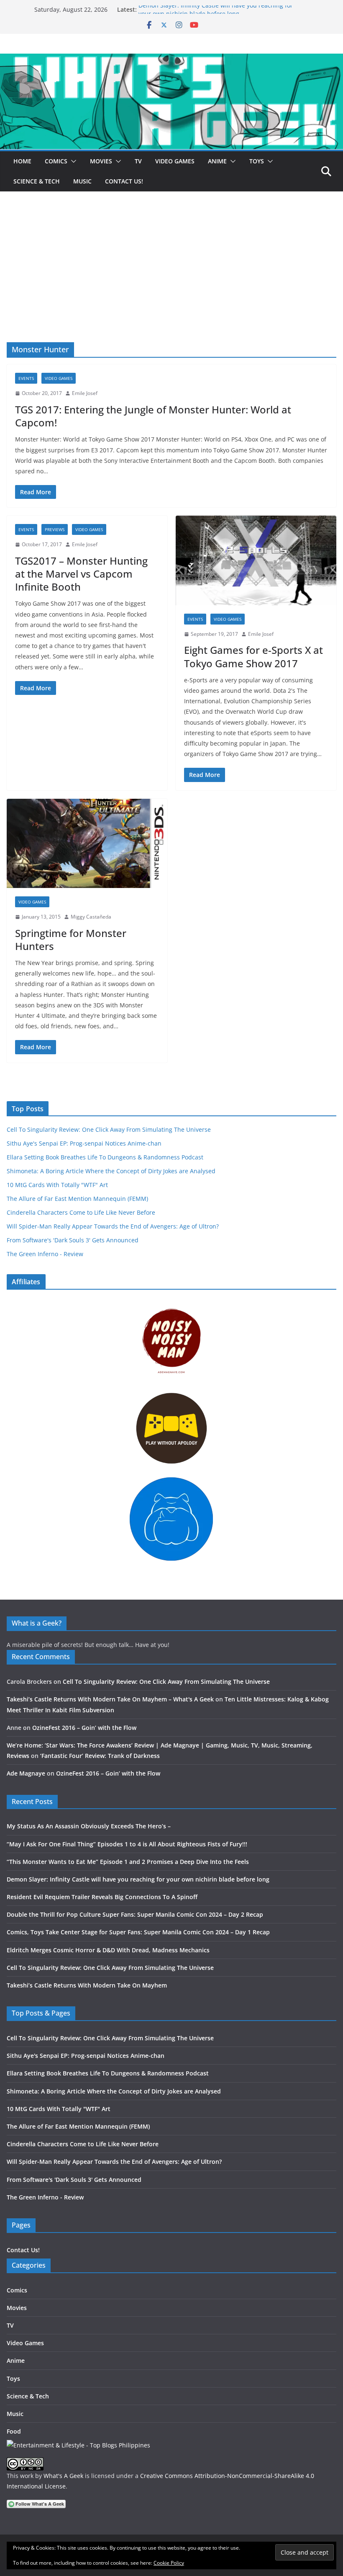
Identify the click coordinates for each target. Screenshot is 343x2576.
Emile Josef (85, 393)
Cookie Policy (169, 2563)
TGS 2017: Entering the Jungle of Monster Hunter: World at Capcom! (153, 416)
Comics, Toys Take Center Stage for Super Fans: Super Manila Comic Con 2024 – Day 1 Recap (138, 1932)
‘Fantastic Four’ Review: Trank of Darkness (100, 1756)
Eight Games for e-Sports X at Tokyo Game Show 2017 (253, 656)
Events (26, 378)
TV (138, 161)
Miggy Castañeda (91, 917)
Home (22, 161)
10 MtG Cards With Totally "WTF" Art (57, 1185)
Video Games (175, 161)
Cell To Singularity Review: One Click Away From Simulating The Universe (109, 1129)
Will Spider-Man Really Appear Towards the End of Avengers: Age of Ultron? (113, 1226)
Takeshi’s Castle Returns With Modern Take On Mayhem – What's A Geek (110, 1699)
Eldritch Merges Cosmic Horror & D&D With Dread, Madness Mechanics (108, 1950)
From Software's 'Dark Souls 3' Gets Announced (73, 1240)
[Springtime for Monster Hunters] (87, 844)
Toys (257, 161)
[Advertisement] (171, 279)
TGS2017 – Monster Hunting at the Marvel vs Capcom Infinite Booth (81, 574)
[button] (72, 161)
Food (14, 2431)
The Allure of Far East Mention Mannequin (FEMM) (77, 1199)
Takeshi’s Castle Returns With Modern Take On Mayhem (87, 1985)
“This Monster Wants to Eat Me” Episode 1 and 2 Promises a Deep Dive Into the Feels (128, 1862)
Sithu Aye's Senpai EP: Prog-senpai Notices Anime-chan (84, 1143)
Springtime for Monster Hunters (71, 940)
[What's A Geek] (171, 59)
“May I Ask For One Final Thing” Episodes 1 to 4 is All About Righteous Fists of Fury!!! (127, 1844)
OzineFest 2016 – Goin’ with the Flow (84, 1728)
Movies (101, 161)
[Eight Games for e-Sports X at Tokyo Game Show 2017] (256, 560)
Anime (217, 161)
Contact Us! (124, 181)
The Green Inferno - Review (45, 1254)
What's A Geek (63, 2476)
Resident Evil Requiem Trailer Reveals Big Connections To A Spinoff (102, 1897)
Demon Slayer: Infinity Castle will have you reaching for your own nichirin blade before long (216, 14)
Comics (56, 161)
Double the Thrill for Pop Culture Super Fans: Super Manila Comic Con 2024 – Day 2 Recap (135, 1914)
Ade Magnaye (26, 1773)
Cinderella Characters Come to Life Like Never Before (81, 1212)
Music (82, 181)
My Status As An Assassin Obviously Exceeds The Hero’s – (89, 1826)
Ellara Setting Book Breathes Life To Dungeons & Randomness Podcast (105, 1157)
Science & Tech (37, 181)
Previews (55, 529)
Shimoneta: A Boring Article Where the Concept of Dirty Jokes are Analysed (111, 1171)
